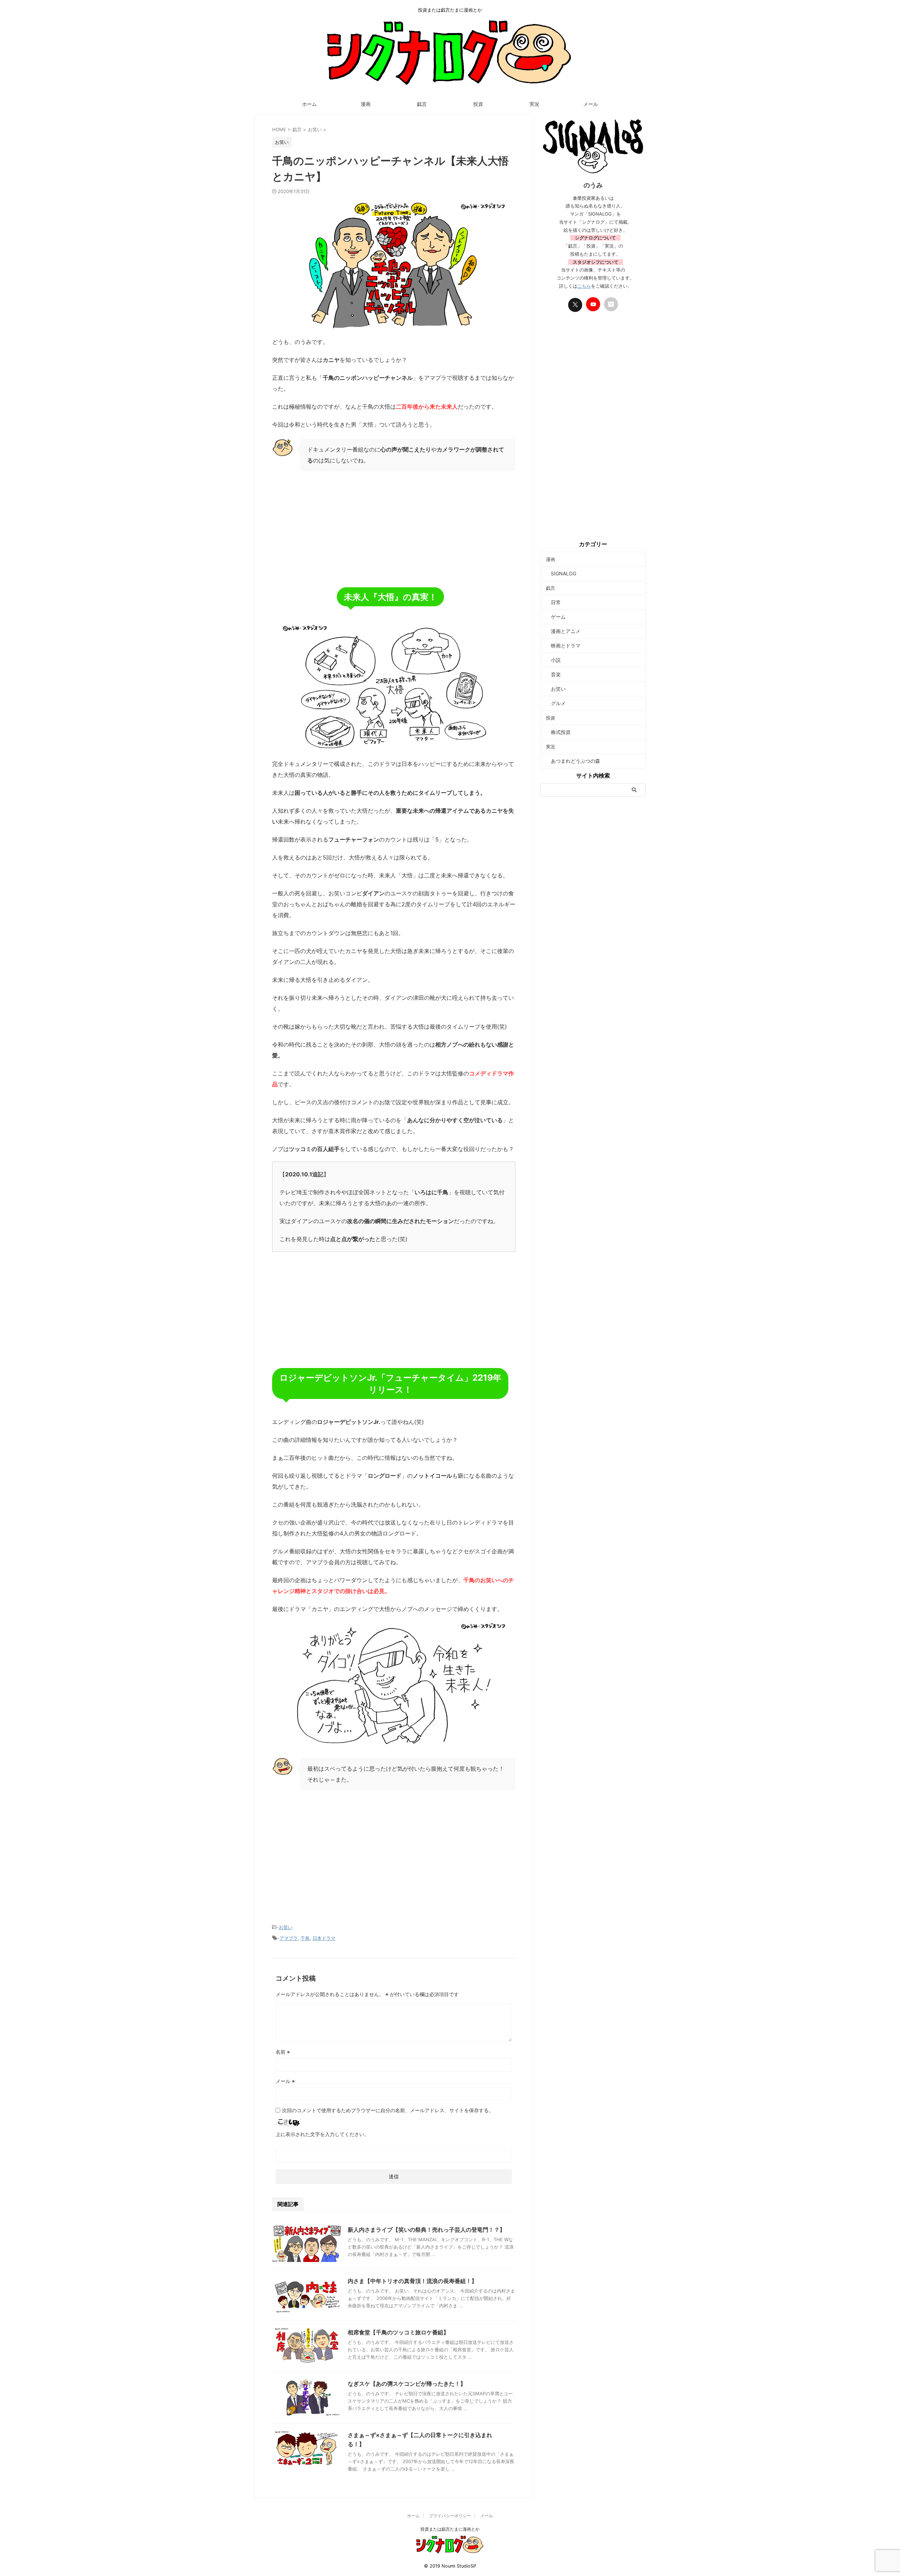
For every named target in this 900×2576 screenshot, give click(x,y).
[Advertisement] (394, 528)
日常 (553, 602)
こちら (584, 286)
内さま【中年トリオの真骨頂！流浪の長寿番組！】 (412, 2281)
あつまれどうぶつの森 (573, 761)
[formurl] (611, 304)
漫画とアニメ (563, 631)
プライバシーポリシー (450, 2516)
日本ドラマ (324, 1938)
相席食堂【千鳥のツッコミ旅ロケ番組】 (398, 2332)
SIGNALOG (561, 573)
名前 (283, 2052)
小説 (553, 660)
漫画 (366, 104)
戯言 (422, 104)
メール (591, 104)
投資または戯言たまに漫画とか (450, 2529)
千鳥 (305, 1938)
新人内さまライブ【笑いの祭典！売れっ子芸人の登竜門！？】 (426, 2230)
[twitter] (575, 305)
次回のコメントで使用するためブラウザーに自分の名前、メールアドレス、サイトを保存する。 (388, 2110)
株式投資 (558, 732)
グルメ (556, 703)
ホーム (309, 104)
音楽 (553, 674)
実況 (534, 104)
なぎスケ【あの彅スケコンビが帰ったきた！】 (407, 2384)
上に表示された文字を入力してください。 (322, 2134)
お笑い (286, 1927)
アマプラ (289, 1938)
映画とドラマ (563, 645)
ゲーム (556, 617)
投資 (478, 104)
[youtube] (593, 304)
